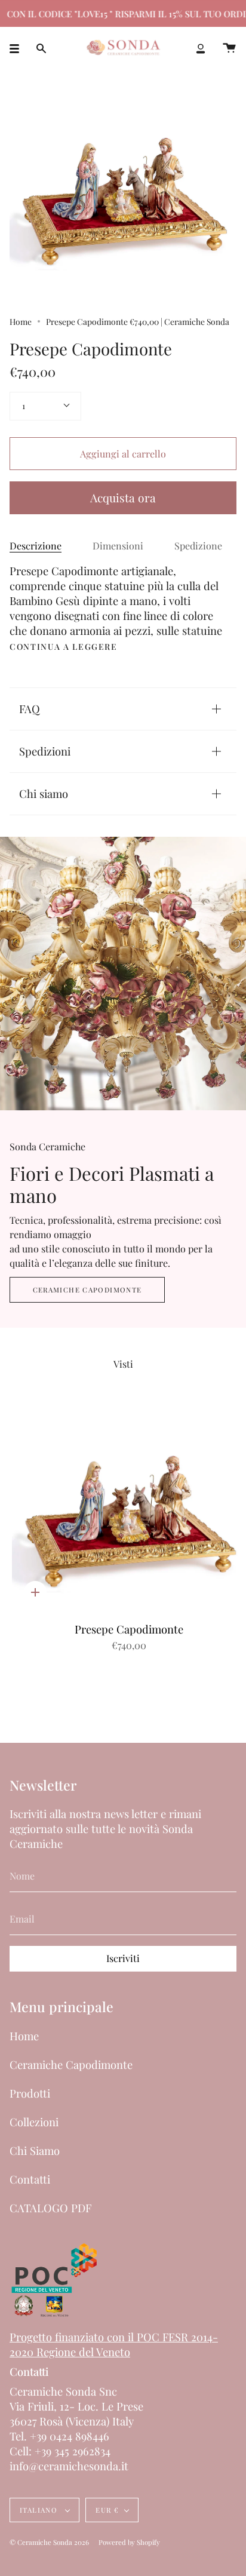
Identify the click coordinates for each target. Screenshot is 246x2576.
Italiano (40, 2510)
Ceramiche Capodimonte (87, 1290)
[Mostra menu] (19, 48)
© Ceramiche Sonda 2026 (49, 2542)
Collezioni (34, 2122)
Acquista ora (123, 498)
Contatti (30, 2179)
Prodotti (30, 2093)
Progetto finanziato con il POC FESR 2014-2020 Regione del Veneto (114, 2344)
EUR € (107, 2510)
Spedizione (198, 546)
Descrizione (36, 546)
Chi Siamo (35, 2150)
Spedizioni (45, 751)
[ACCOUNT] (201, 48)
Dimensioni (118, 546)
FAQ (30, 709)
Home (21, 321)
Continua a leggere (64, 647)
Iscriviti (123, 1958)
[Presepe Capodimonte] (129, 1510)
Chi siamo (44, 793)
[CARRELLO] (229, 48)
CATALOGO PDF (50, 2208)
